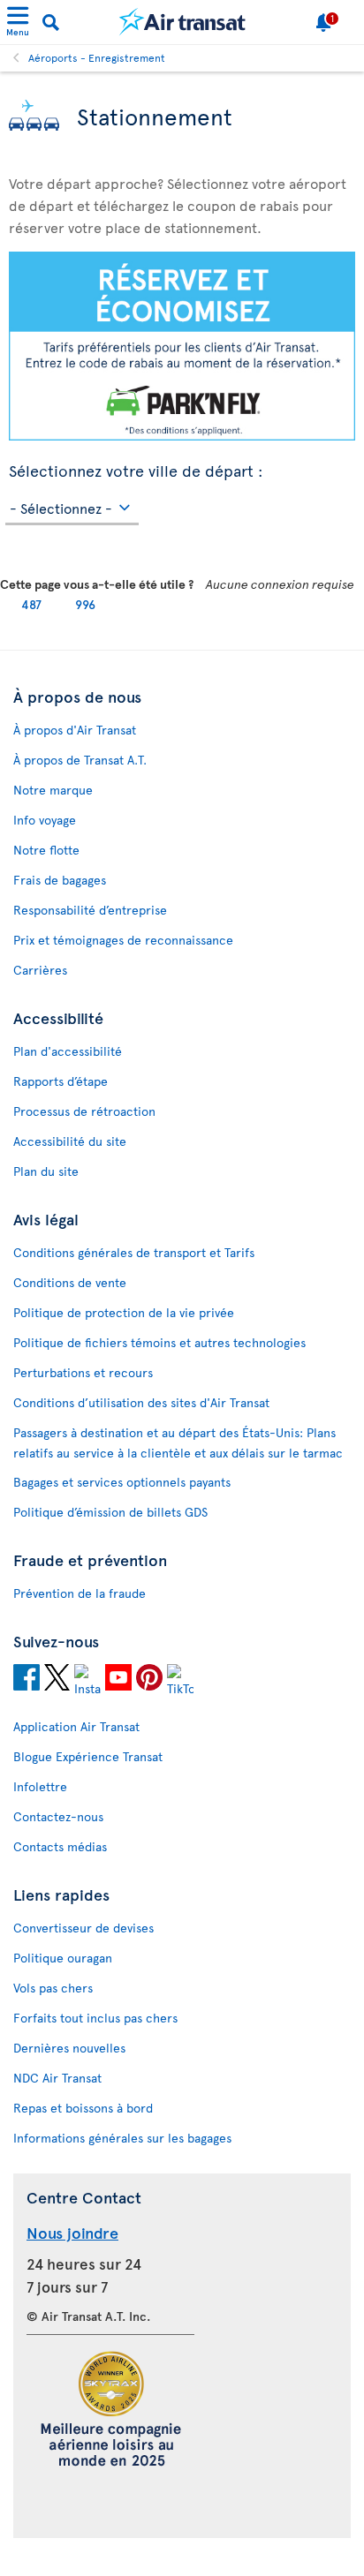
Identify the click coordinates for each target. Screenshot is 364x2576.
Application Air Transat (76, 1726)
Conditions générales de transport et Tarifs (134, 1252)
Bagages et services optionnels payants (122, 1482)
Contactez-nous (58, 1816)
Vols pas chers (53, 1988)
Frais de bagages (60, 880)
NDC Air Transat (57, 2078)
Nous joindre (72, 2232)
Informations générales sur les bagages (122, 2138)
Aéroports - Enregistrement (97, 57)
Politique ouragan (63, 1958)
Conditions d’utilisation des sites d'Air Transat (141, 1402)
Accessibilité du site (70, 1141)
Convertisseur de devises (83, 1928)
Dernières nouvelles (69, 2048)
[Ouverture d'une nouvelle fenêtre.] (27, 1680)
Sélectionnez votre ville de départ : (136, 468)
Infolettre (40, 1786)
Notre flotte (46, 850)
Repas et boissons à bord (83, 2108)
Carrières (40, 970)
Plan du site (46, 1171)
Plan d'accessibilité (68, 1051)
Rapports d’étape (61, 1081)
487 (31, 604)
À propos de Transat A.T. (80, 760)
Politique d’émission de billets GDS (110, 1512)
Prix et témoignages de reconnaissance (123, 940)
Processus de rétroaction (84, 1111)
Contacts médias (60, 1846)
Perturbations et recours (83, 1372)
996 (85, 604)
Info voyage (45, 820)
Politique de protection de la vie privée (124, 1312)
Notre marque (53, 790)
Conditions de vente (70, 1282)
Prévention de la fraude (80, 1593)
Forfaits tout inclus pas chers (95, 2018)
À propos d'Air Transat (75, 730)
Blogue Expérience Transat (88, 1756)
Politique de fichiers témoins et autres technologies (159, 1342)
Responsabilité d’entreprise (90, 910)
